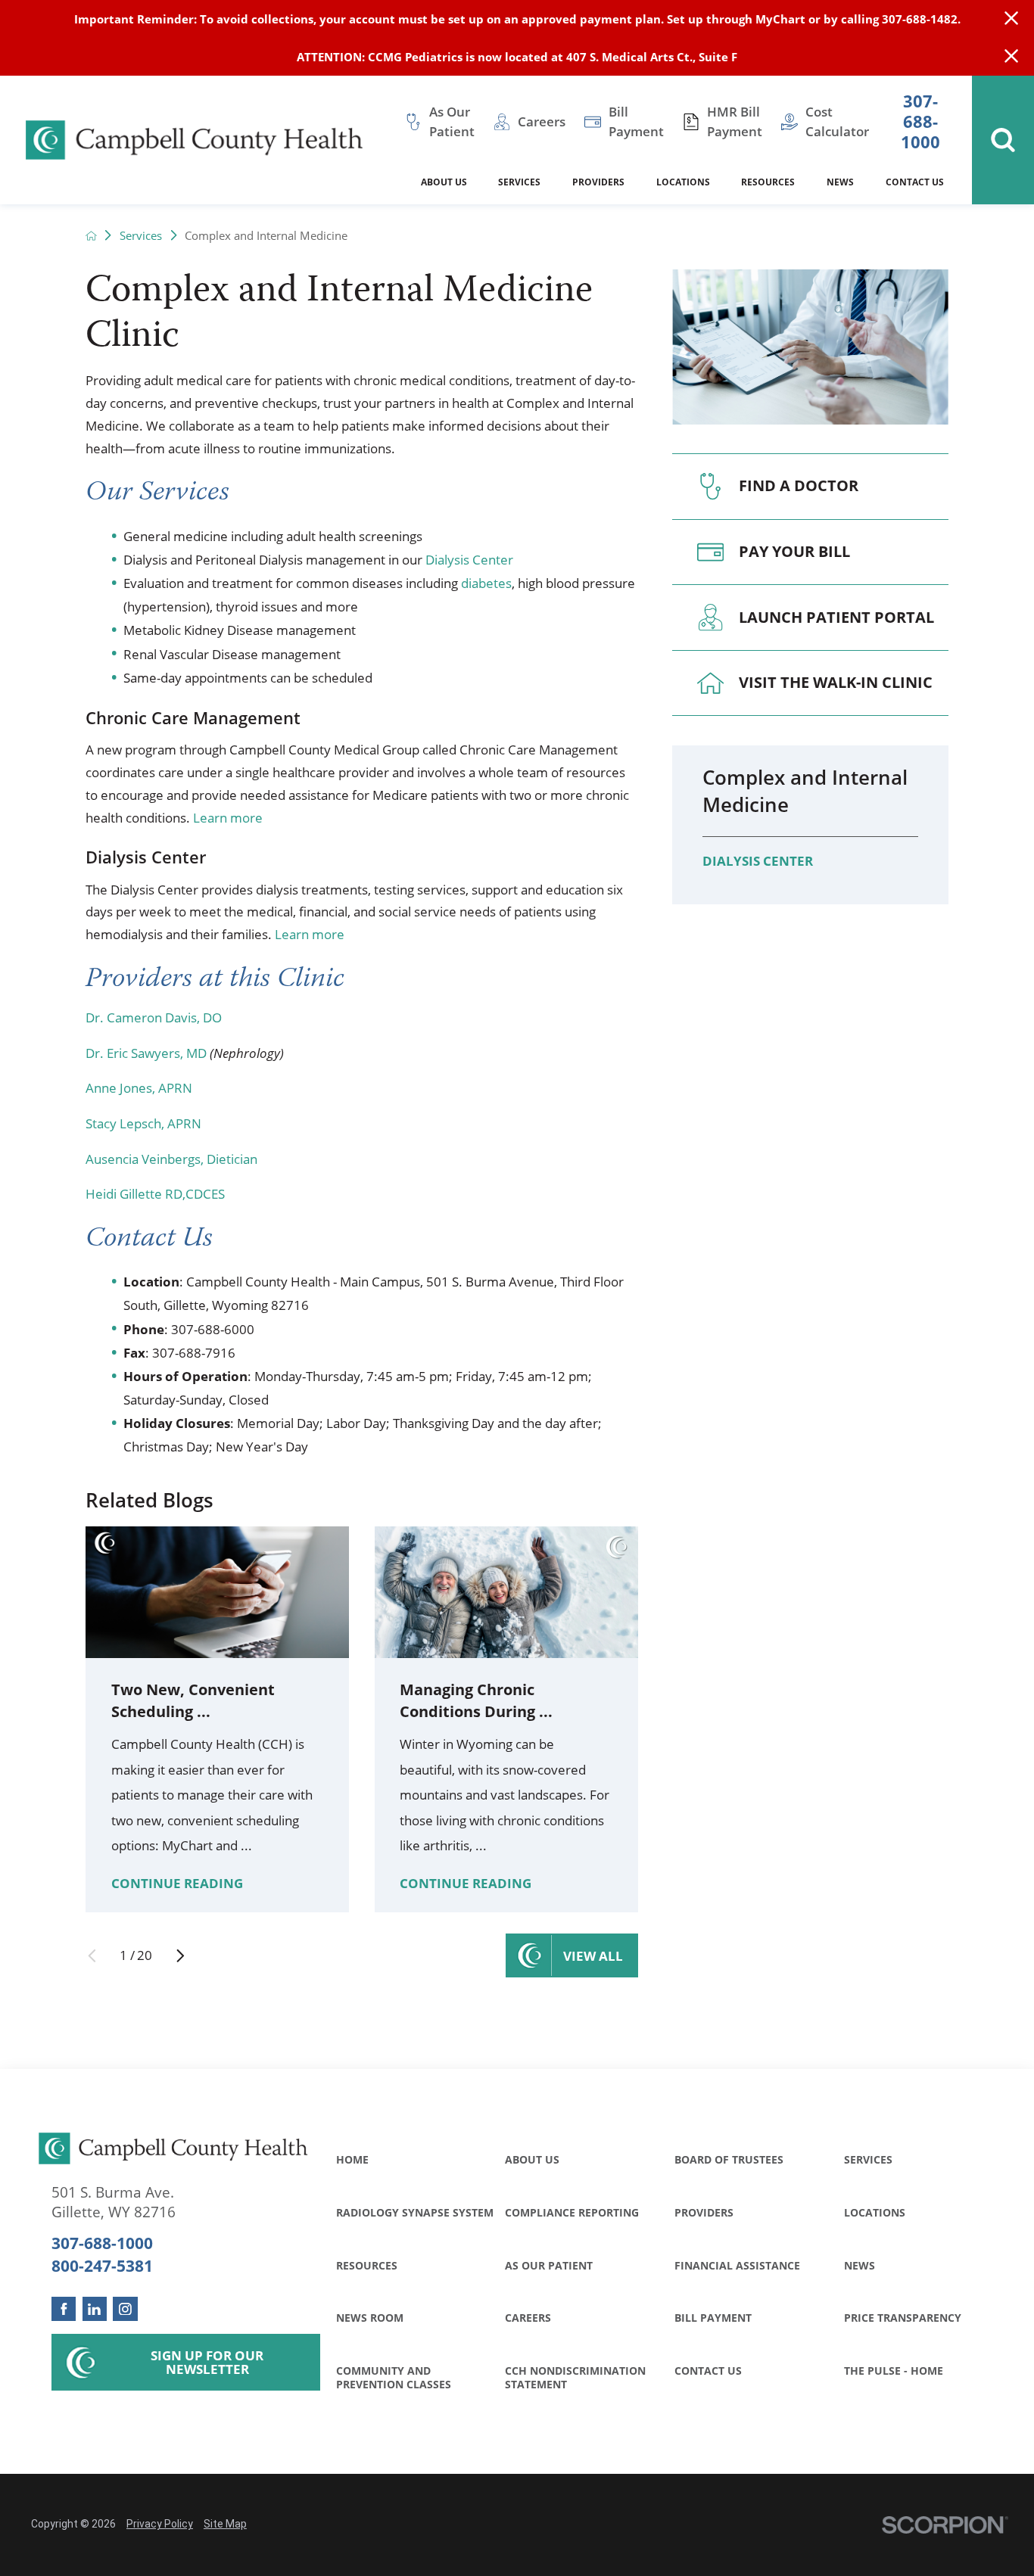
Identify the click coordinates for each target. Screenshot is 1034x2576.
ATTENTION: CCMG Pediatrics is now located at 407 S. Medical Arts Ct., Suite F (517, 57)
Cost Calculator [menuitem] (837, 121)
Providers (704, 2212)
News (860, 2265)
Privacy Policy (160, 2524)
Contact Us (708, 2371)
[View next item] (181, 1956)
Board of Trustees (729, 2159)
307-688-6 (201, 1329)
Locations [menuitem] (683, 182)
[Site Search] (1003, 140)
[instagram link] (125, 2309)
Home (352, 2159)
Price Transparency (903, 2318)
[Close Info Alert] (1011, 57)
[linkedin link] (95, 2309)
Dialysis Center (469, 560)
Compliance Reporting (572, 2212)
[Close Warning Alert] (1011, 19)
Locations (875, 2212)
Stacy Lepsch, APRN (143, 1123)
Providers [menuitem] (598, 182)
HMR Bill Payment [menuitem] (735, 121)
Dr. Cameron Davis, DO (154, 1017)
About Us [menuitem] (444, 182)
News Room (370, 2318)
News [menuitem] (840, 182)
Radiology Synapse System (415, 2212)
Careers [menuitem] (542, 121)
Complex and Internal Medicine (805, 791)
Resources (367, 2265)
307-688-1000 (920, 122)
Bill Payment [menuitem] (636, 121)
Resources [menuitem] (768, 182)
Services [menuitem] (519, 182)
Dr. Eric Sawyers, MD (146, 1053)
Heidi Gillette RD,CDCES (155, 1194)
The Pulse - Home (894, 2371)
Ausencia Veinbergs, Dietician (171, 1159)
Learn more (228, 818)
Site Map (225, 2524)
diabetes (486, 583)
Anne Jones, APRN (139, 1088)
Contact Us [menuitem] (915, 182)
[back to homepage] (91, 236)
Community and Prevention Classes (394, 2377)
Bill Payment (713, 2318)
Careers (528, 2318)
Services (141, 236)
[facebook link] (64, 2309)
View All (593, 1956)
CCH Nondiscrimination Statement (575, 2377)
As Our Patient (549, 2265)
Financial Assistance (737, 2265)
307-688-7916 (194, 1353)
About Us (532, 2159)
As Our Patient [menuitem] (452, 121)
